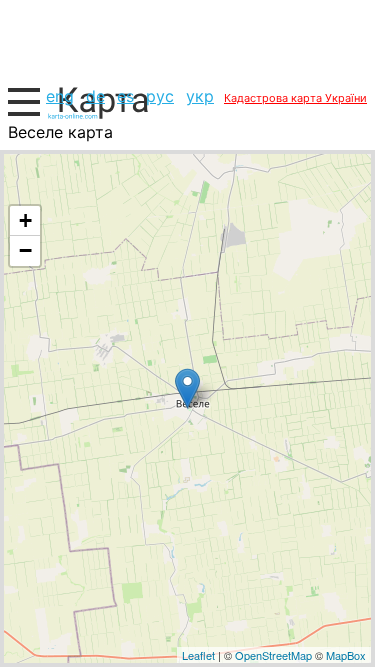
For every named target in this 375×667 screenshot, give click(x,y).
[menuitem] (60, 96)
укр (200, 96)
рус (160, 96)
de (95, 96)
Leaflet (198, 655)
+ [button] (25, 220)
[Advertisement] (187, 40)
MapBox (346, 655)
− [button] (25, 250)
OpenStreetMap (273, 655)
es (125, 96)
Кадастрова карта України (295, 98)
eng (60, 96)
